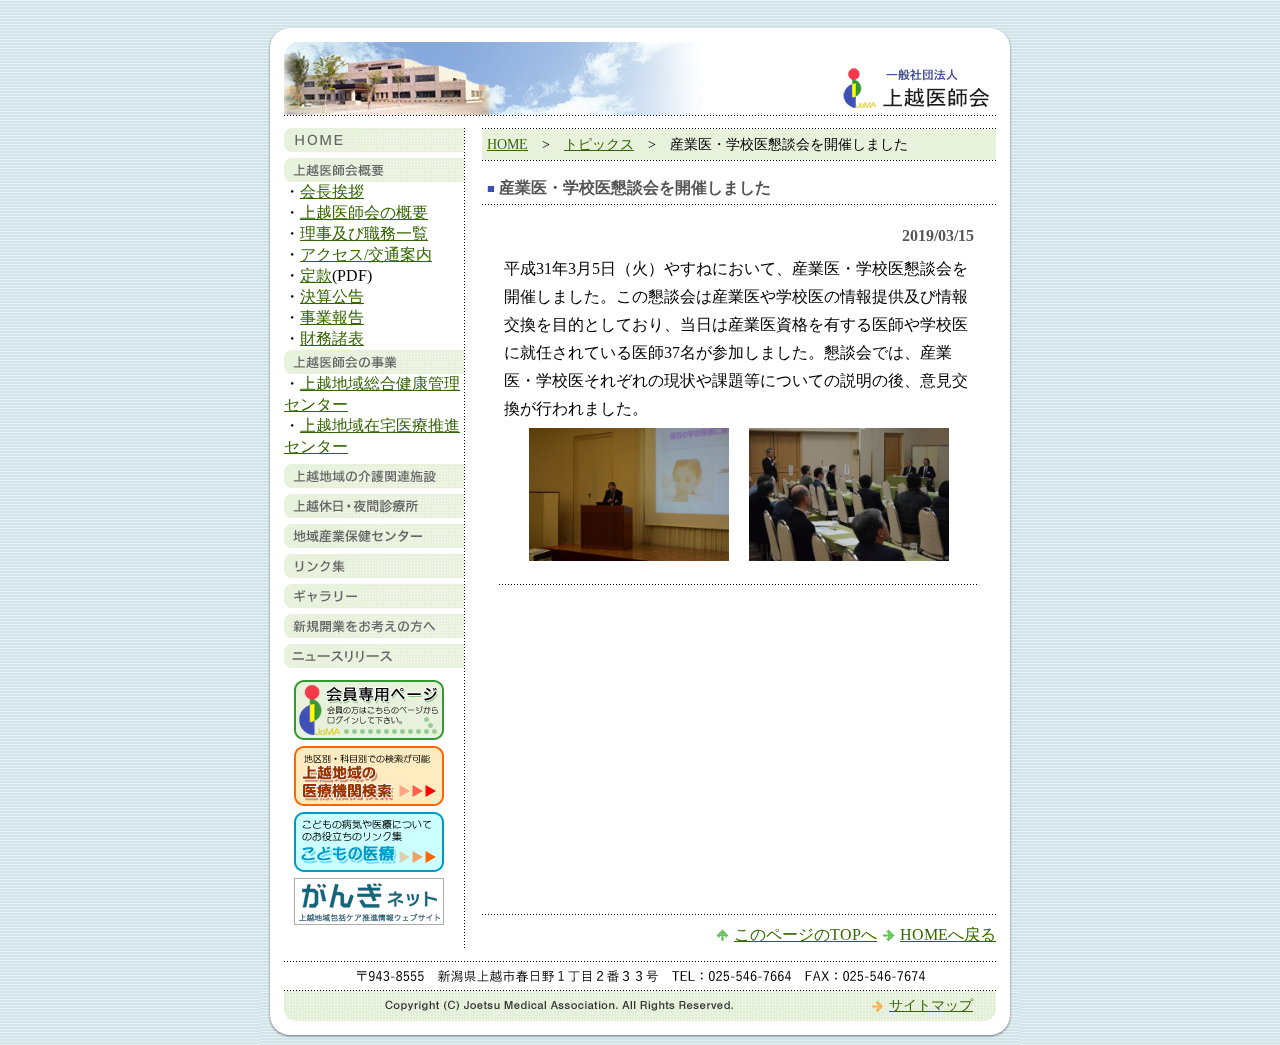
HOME (507, 144)
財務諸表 (332, 338)
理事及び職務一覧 (364, 233)
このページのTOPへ (805, 934)
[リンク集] (374, 572)
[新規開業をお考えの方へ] (374, 632)
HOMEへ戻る (948, 934)
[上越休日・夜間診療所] (374, 512)
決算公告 (332, 296)
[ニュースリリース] (374, 662)
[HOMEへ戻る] (374, 146)
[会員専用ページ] (369, 734)
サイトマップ (931, 1005)
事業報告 (332, 317)
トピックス (599, 144)
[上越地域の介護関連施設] (374, 482)
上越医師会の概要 (364, 212)
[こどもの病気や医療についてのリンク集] (369, 866)
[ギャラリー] (374, 602)
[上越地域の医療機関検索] (369, 800)
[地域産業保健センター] (374, 542)
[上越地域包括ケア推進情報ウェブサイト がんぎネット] (369, 919)
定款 (316, 275)
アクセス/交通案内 (366, 254)
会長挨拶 (332, 191)
